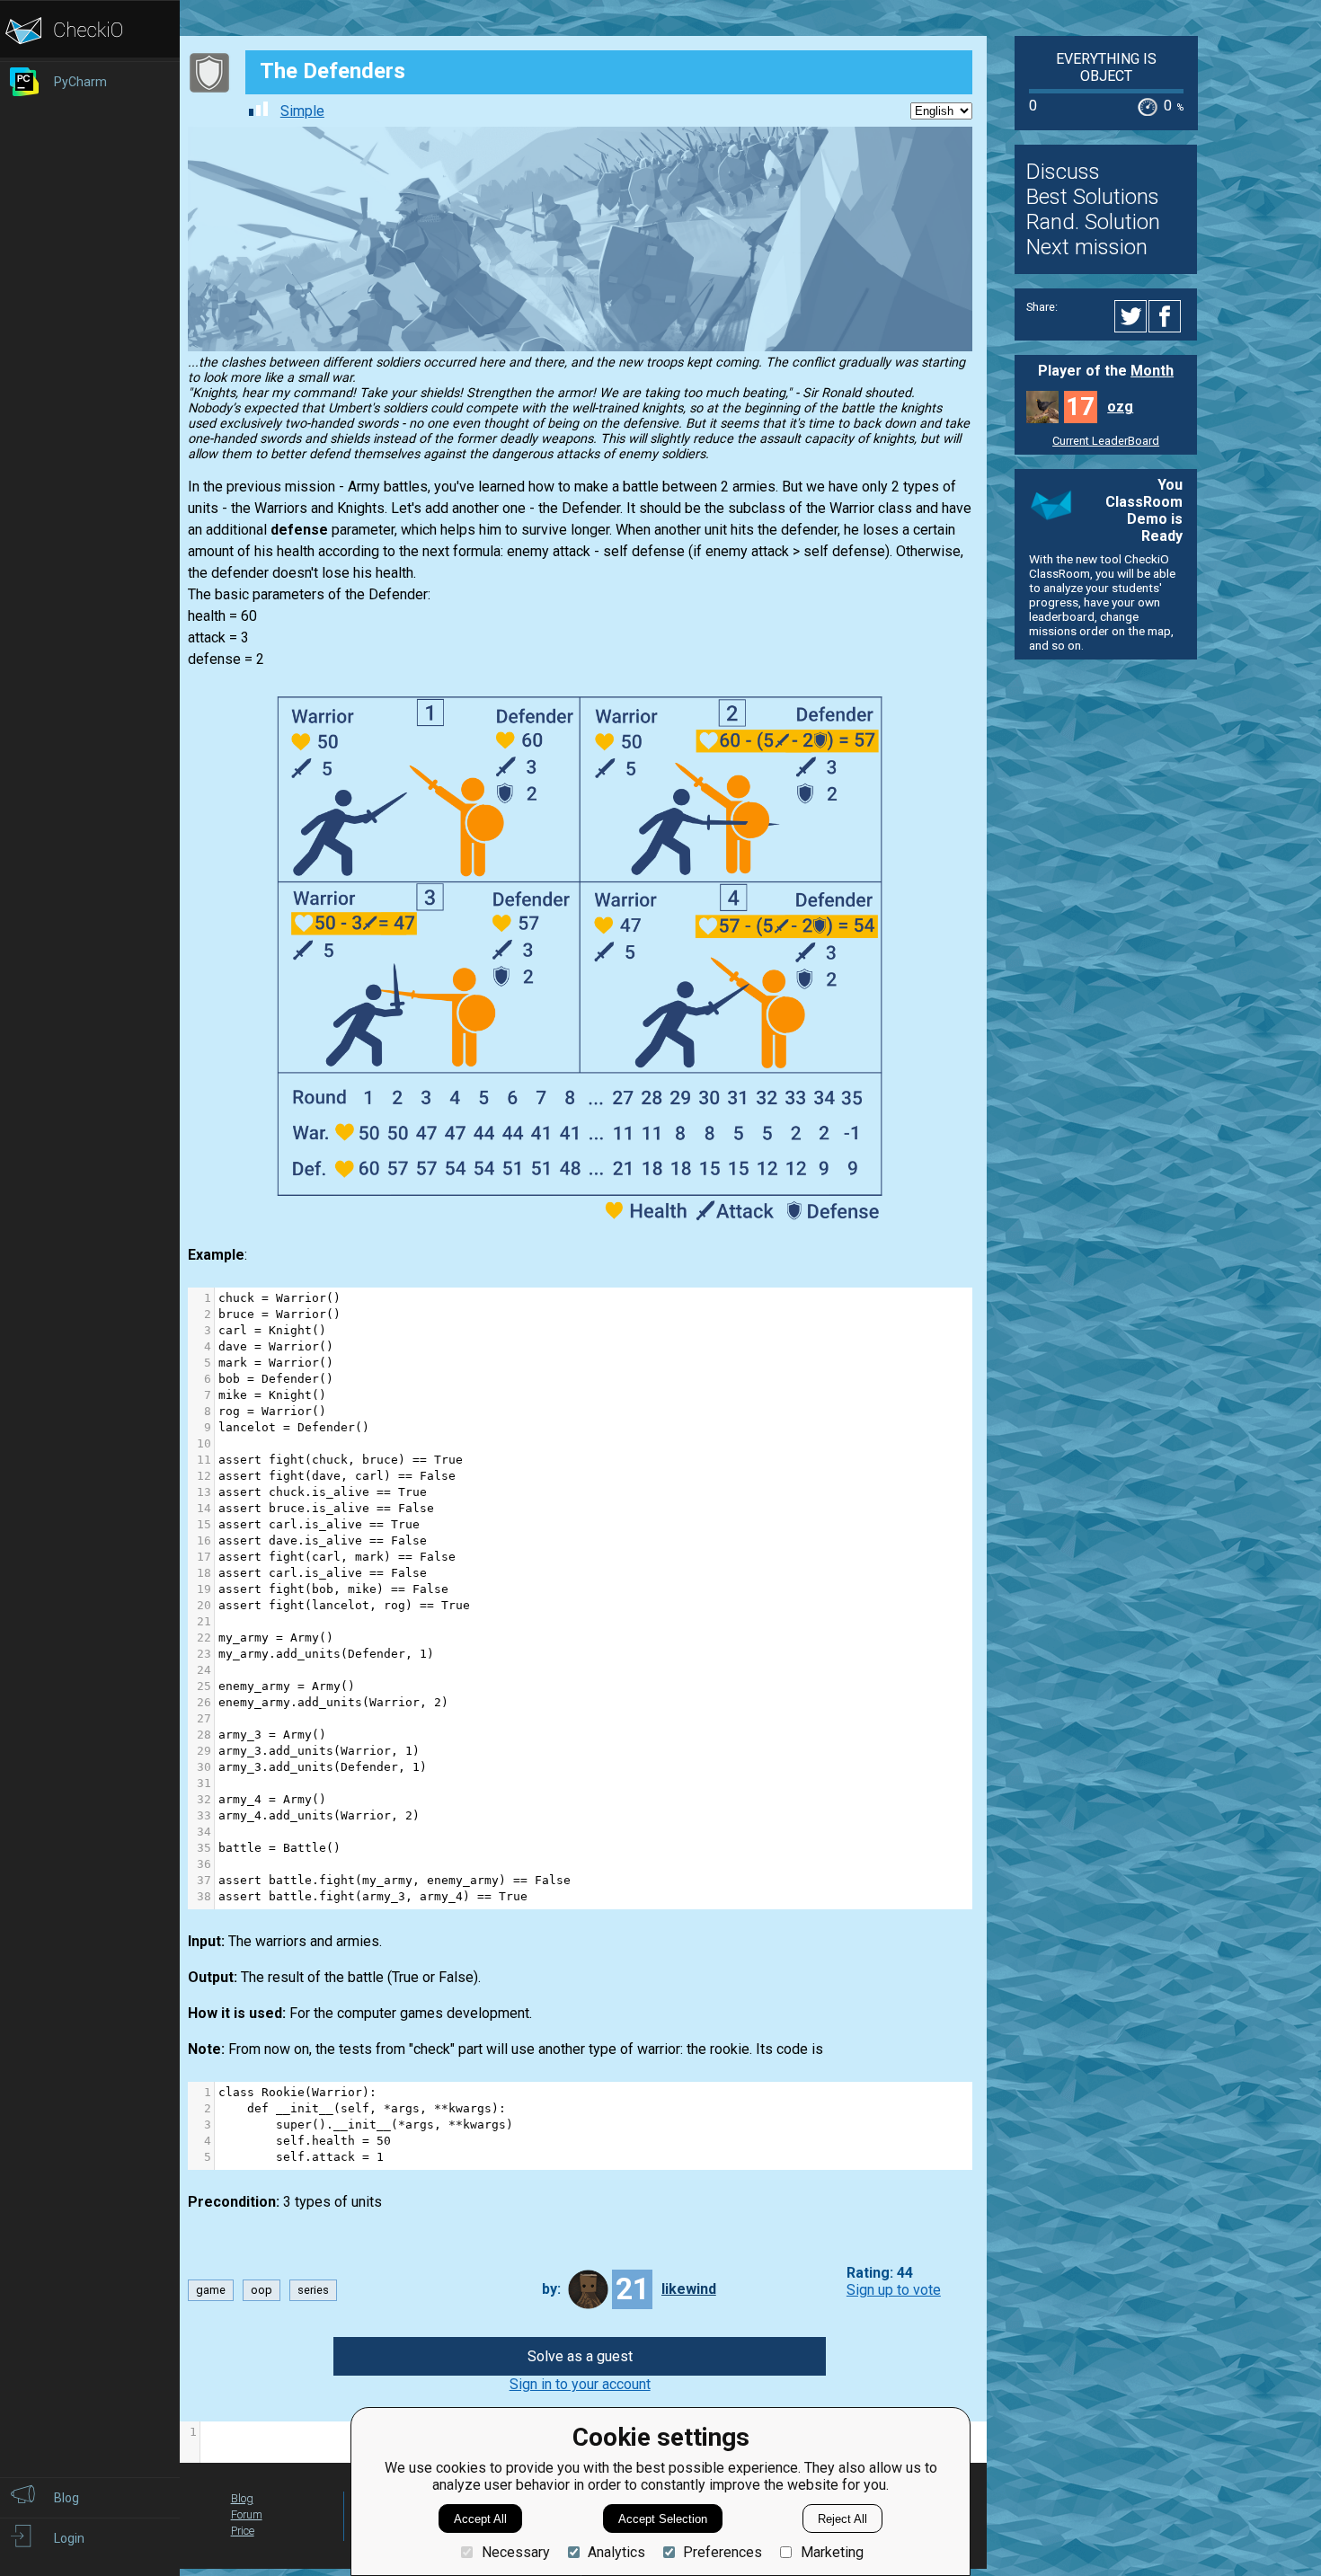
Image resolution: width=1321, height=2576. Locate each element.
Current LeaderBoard (1106, 441)
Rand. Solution (1093, 222)
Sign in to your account (580, 2384)
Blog (242, 2498)
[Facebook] (1167, 316)
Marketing (832, 2552)
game (211, 2290)
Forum (247, 2514)
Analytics (616, 2552)
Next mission (1087, 247)
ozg (1120, 407)
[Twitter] (1131, 316)
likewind (689, 2289)
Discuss (1063, 172)
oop (262, 2290)
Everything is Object (1106, 67)
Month (1152, 371)
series (313, 2290)
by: (551, 2289)
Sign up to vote (894, 2290)
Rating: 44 (880, 2273)
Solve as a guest (580, 2356)
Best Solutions (1093, 197)
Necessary (515, 2552)
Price (243, 2531)
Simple (302, 111)
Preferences (723, 2552)
